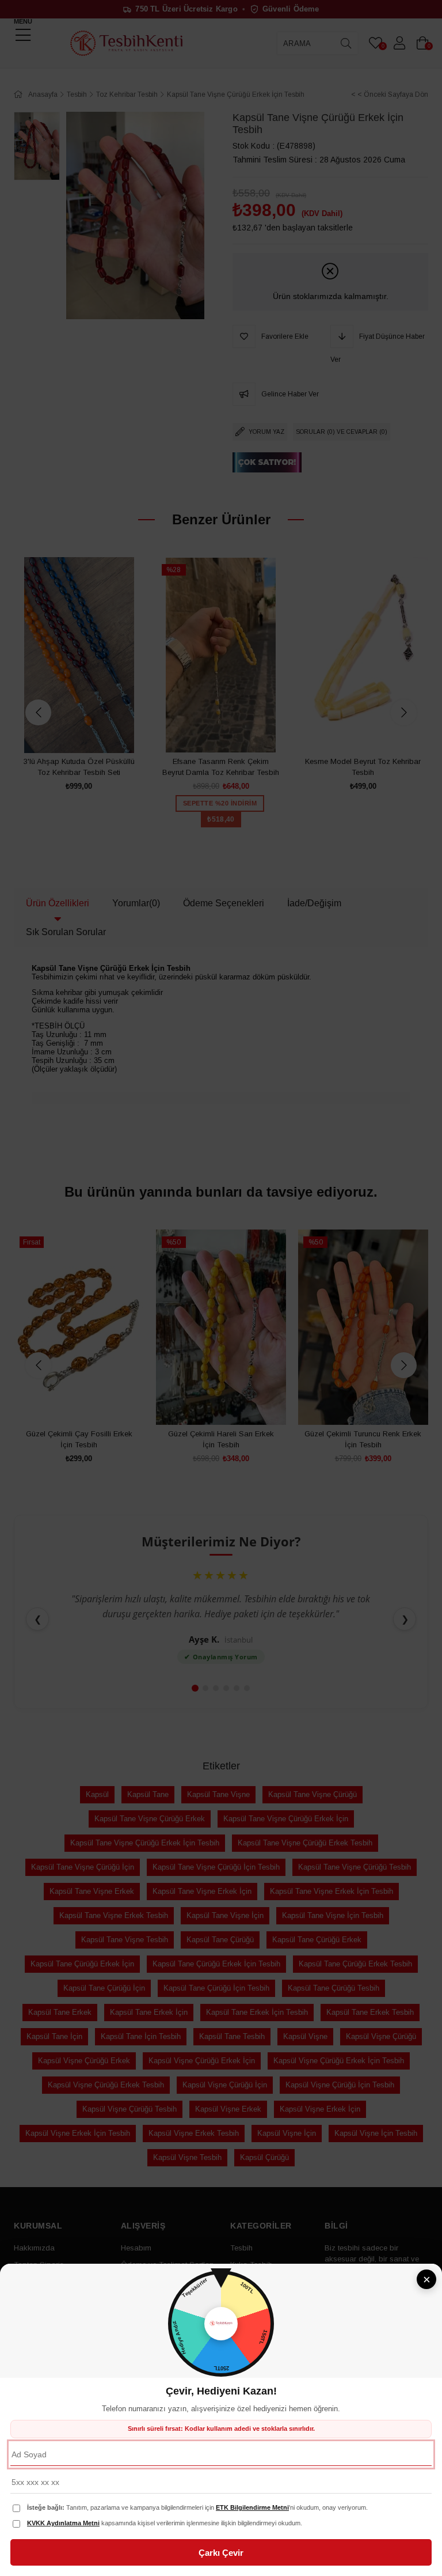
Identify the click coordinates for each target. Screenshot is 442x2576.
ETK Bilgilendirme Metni (252, 2507)
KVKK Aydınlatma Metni (63, 2523)
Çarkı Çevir (221, 2553)
